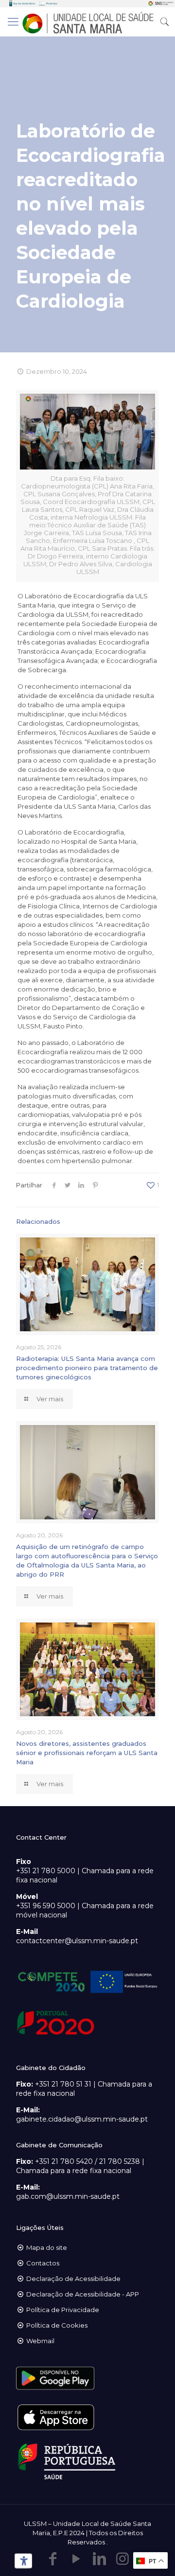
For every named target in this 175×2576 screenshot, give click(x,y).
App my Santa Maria (24, 3)
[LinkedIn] (99, 2559)
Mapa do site (47, 2247)
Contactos (43, 2263)
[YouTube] (76, 2559)
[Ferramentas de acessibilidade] (22, 2561)
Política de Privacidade (63, 2310)
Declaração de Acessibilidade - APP (83, 2294)
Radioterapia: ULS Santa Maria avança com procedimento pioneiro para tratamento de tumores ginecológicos (87, 1368)
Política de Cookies (57, 2325)
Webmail (40, 2341)
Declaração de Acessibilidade (73, 2279)
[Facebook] (52, 2559)
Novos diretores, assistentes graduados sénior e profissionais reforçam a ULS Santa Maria (87, 1753)
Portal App (52, 3)
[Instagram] (122, 2559)
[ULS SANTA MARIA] (87, 22)
